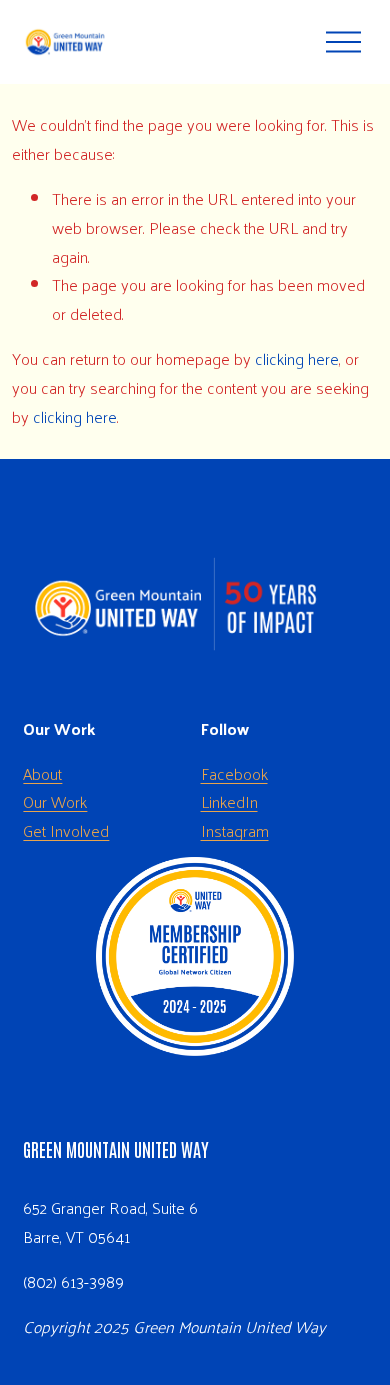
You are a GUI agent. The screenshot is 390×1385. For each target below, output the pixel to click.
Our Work (55, 802)
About (42, 774)
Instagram (235, 831)
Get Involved (66, 831)
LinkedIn (229, 802)
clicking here (297, 358)
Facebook (234, 774)
